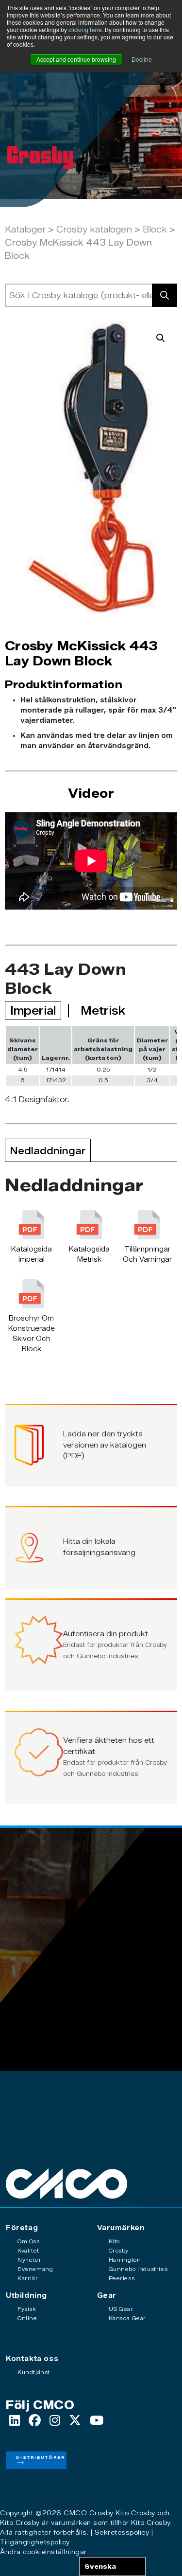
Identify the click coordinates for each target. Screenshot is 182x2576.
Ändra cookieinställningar (43, 2552)
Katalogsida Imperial (32, 1254)
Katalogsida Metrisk (89, 1254)
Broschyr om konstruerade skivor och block (32, 1334)
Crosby (73, 230)
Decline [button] (142, 59)
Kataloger (25, 230)
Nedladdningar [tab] (48, 1151)
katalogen (111, 230)
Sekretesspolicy (122, 2532)
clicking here (85, 29)
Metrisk (103, 1011)
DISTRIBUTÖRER (41, 2457)
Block (155, 230)
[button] (161, 338)
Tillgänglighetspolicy (35, 2542)
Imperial (33, 1011)
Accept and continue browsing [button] (76, 59)
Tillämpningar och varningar (147, 1254)
